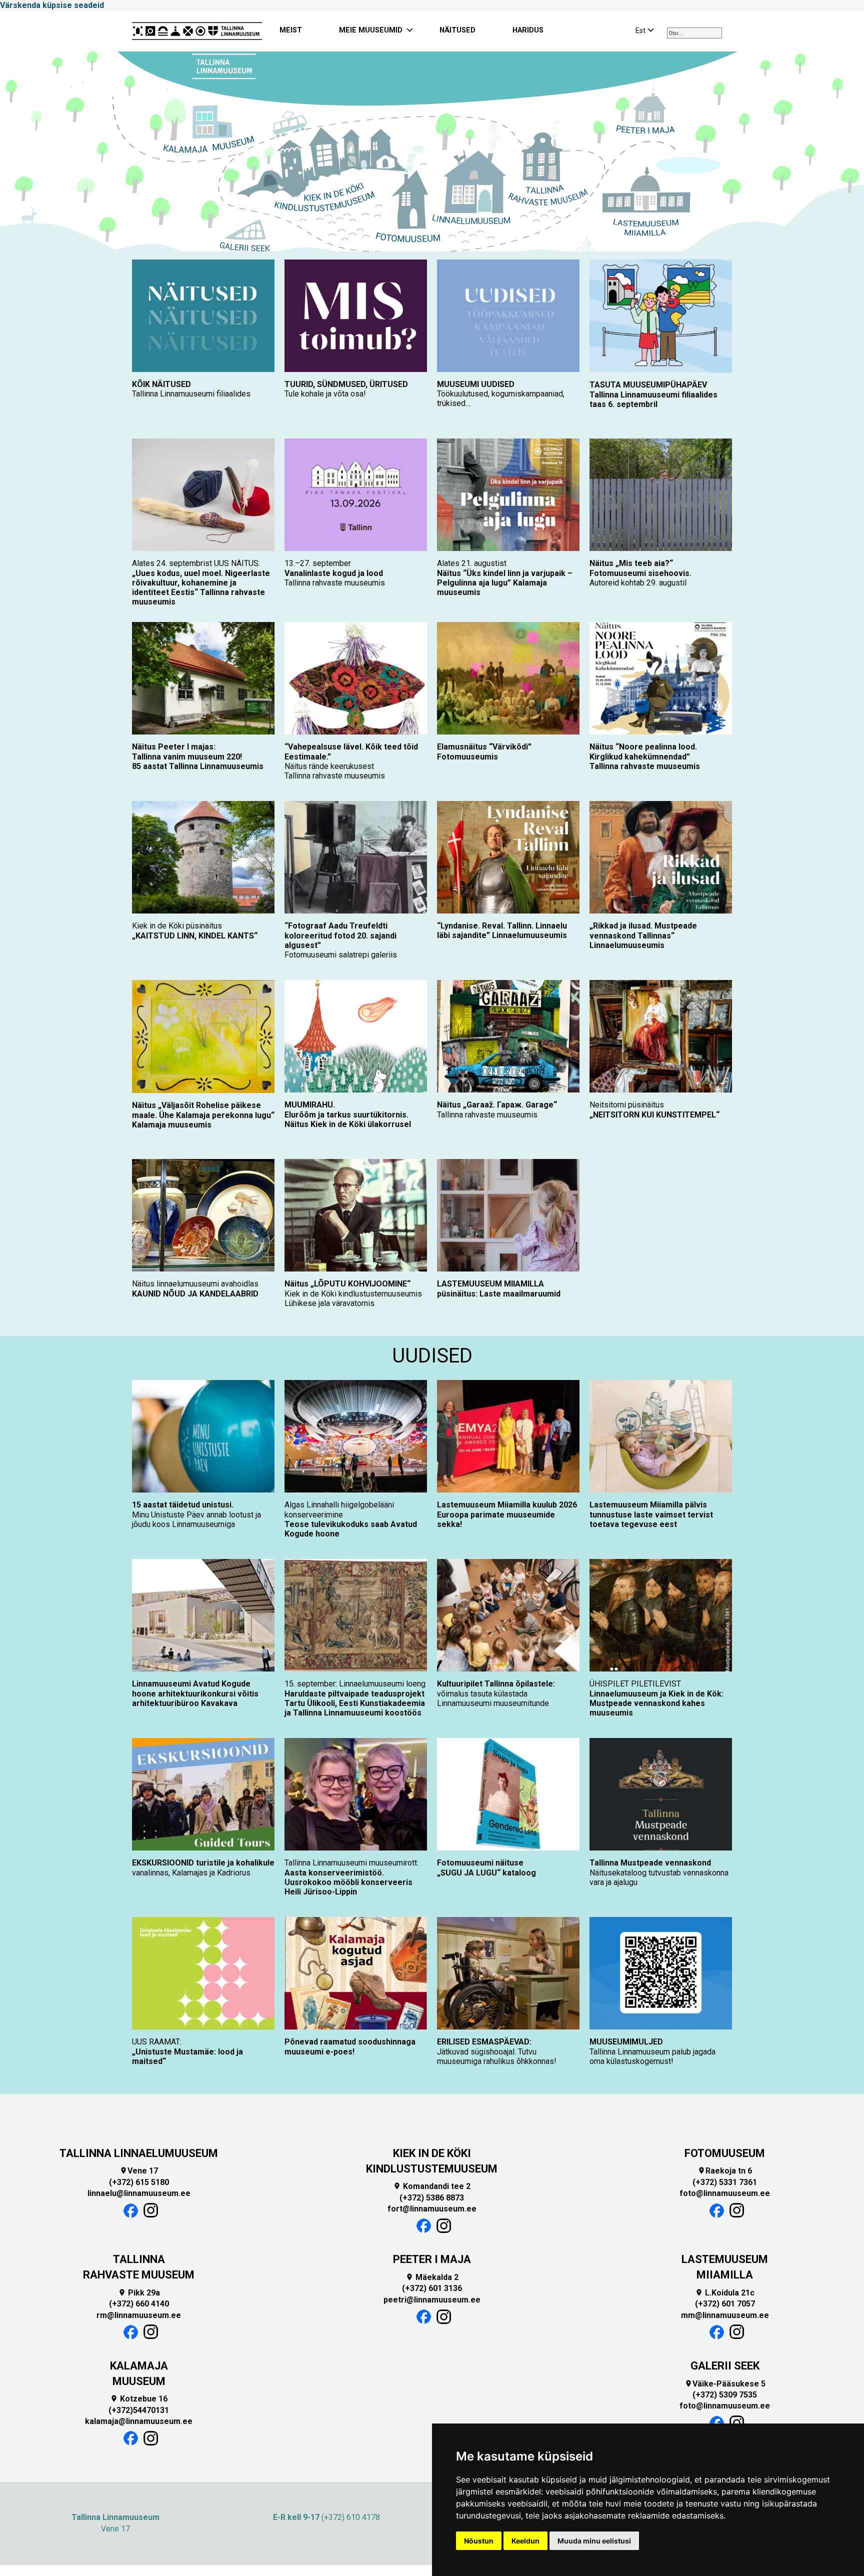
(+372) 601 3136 (432, 2288)
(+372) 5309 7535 (725, 2395)
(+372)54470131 (139, 2410)
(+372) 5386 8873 (432, 2198)
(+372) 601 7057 (725, 2304)
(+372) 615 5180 (139, 2182)
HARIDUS (528, 30)
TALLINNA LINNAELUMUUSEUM (139, 2153)
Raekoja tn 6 (725, 2171)
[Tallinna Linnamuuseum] (197, 31)
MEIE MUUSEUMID (371, 30)
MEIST (291, 30)
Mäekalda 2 (432, 2277)
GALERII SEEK (725, 2366)
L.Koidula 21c (725, 2293)
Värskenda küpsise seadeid (52, 5)
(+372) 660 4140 (139, 2304)
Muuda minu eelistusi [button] (594, 2541)
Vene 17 (139, 2171)
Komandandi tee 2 (432, 2186)
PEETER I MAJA (432, 2259)
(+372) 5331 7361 (725, 2182)
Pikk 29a (139, 2293)
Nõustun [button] (479, 2541)
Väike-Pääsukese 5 (725, 2384)
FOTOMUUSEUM (725, 2153)
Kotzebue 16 (139, 2399)
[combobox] (694, 33)
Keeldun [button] (525, 2541)
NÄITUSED (457, 30)
